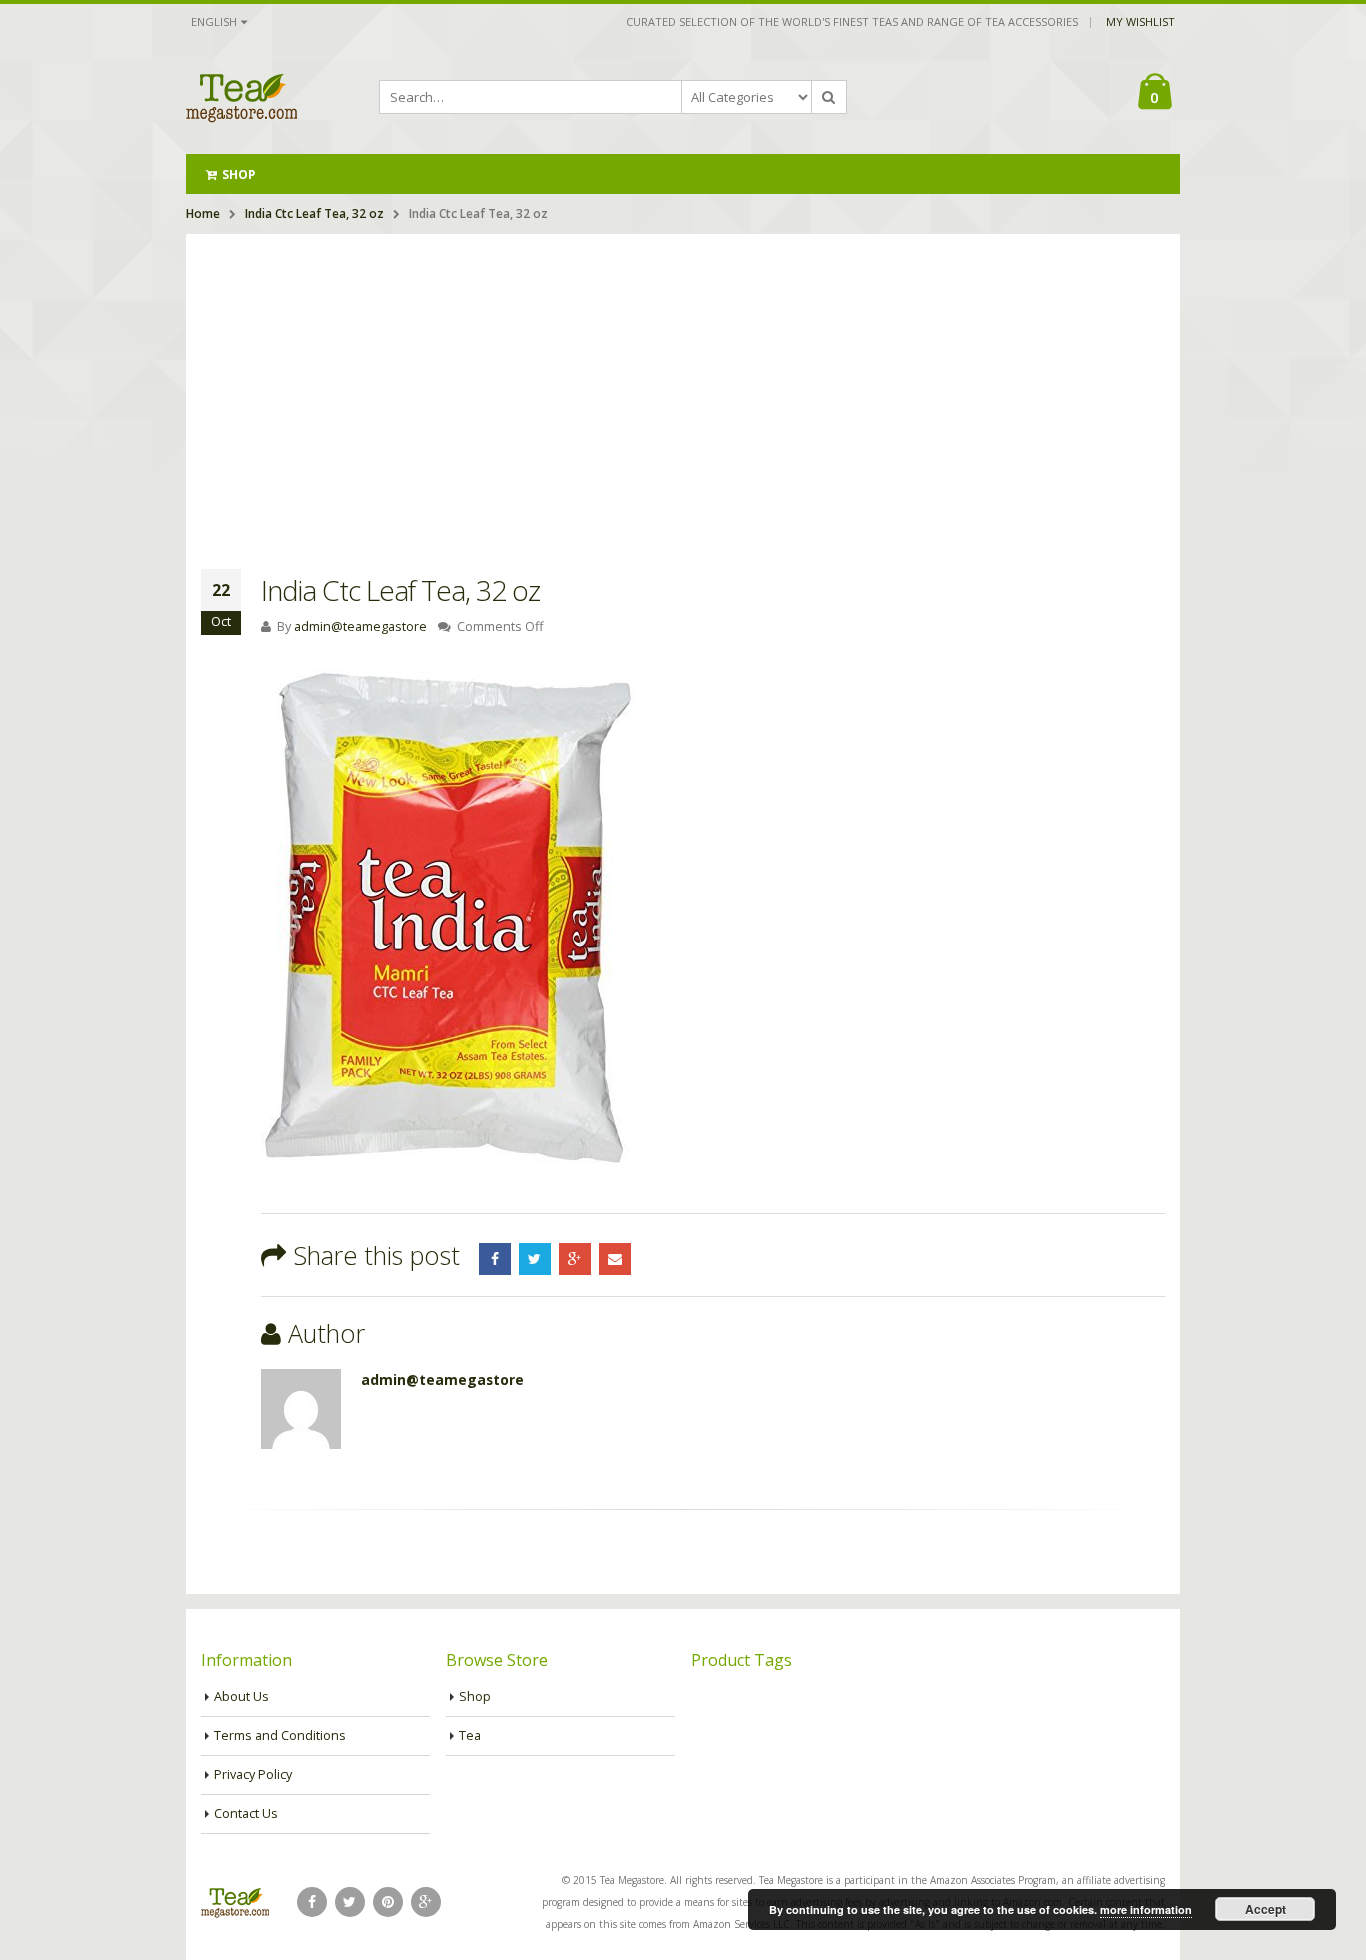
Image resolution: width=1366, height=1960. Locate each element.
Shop (238, 174)
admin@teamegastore (360, 626)
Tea (470, 1735)
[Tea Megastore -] (241, 97)
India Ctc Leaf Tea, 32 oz (314, 213)
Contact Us (246, 1813)
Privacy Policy (253, 1774)
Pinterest (388, 1902)
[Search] (829, 97)
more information (1146, 1909)
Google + (575, 1259)
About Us (241, 1696)
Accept (1265, 1909)
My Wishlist (1140, 21)
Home (203, 213)
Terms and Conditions (280, 1735)
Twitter (535, 1259)
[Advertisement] (683, 384)
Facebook (495, 1259)
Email (615, 1259)
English (214, 21)
